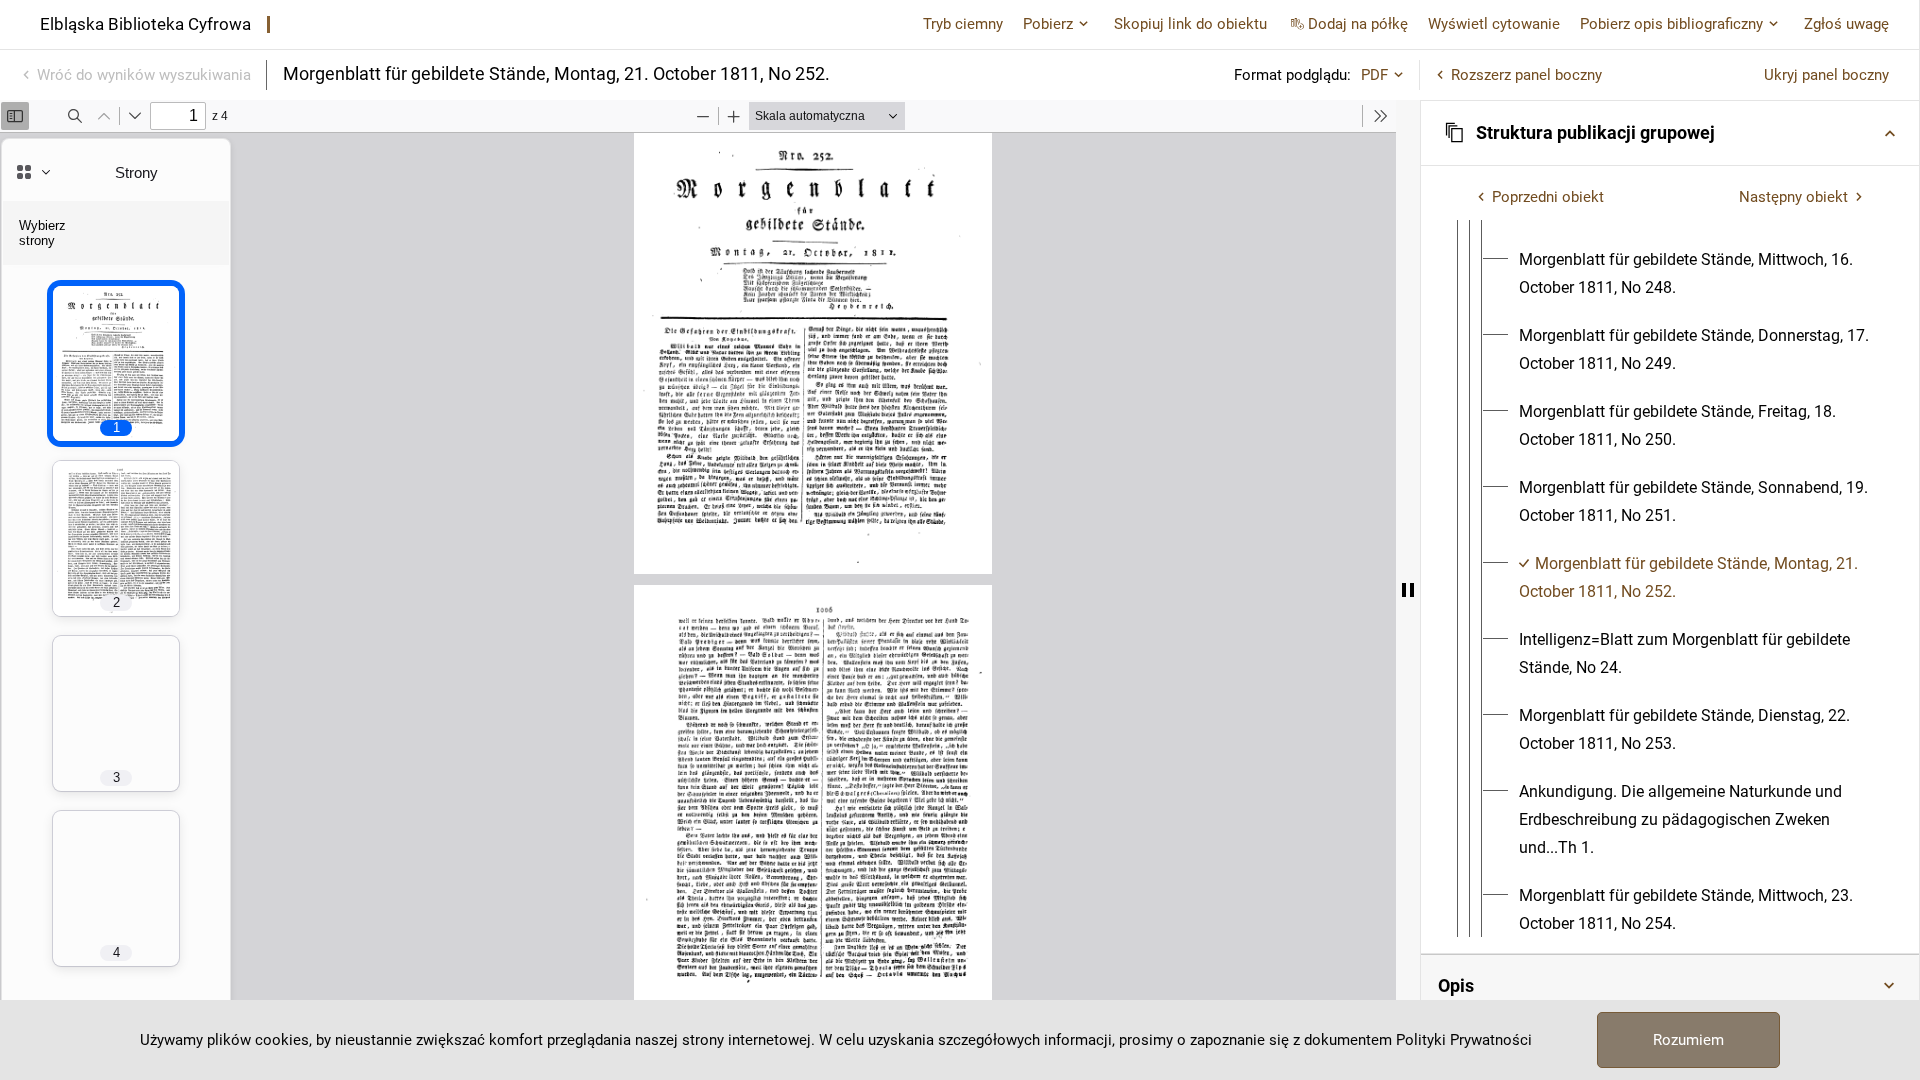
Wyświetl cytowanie (1494, 24)
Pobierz (1048, 24)
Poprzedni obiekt (1548, 197)
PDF (1374, 75)
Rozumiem (1688, 1040)
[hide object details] (1408, 590)
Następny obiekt (1793, 197)
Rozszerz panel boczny (1526, 75)
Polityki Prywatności (1464, 1040)
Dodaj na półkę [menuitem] (1358, 24)
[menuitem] (1694, 274)
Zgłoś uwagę (1846, 24)
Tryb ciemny (963, 24)
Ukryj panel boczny (1826, 75)
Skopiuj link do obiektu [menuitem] (1190, 24)
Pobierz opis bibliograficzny (1671, 24)
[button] (1670, 133)
